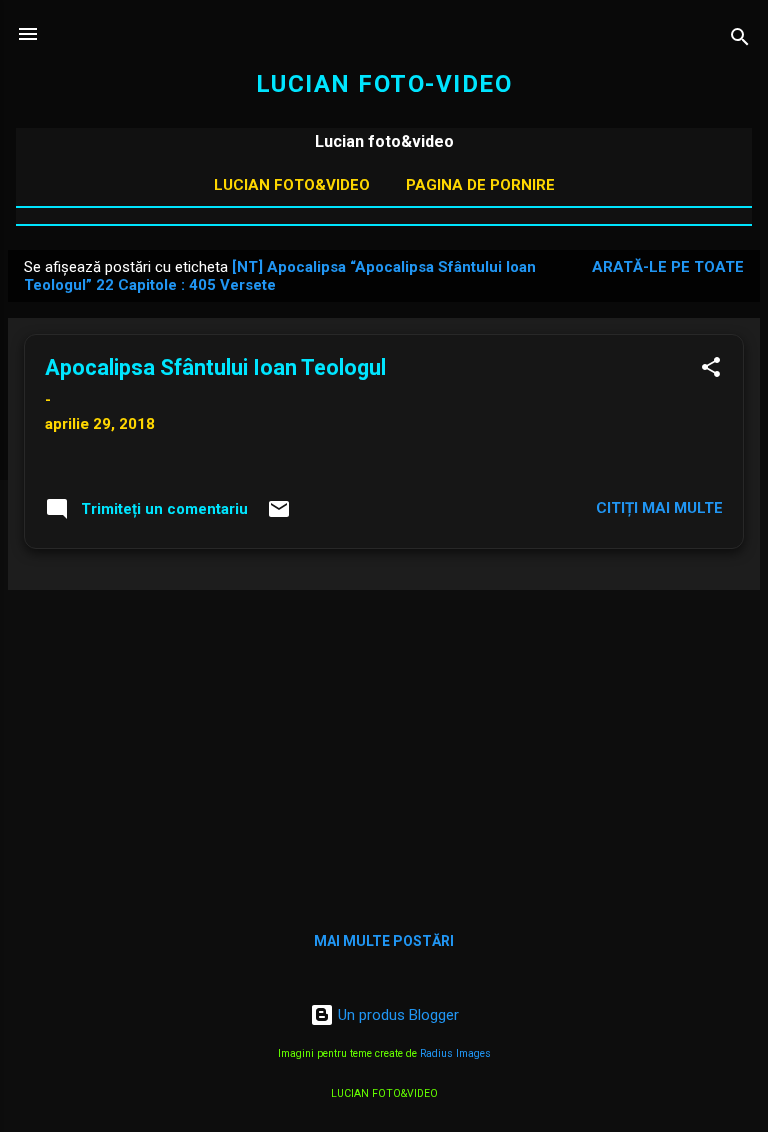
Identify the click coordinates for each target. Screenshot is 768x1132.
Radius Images (455, 1053)
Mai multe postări (384, 941)
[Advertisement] (384, 746)
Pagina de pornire (480, 185)
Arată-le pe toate (668, 267)
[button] (711, 370)
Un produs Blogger (396, 1015)
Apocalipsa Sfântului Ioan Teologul (215, 367)
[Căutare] (740, 40)
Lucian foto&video (292, 185)
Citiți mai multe (659, 508)
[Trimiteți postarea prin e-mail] (279, 516)
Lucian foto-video (384, 84)
